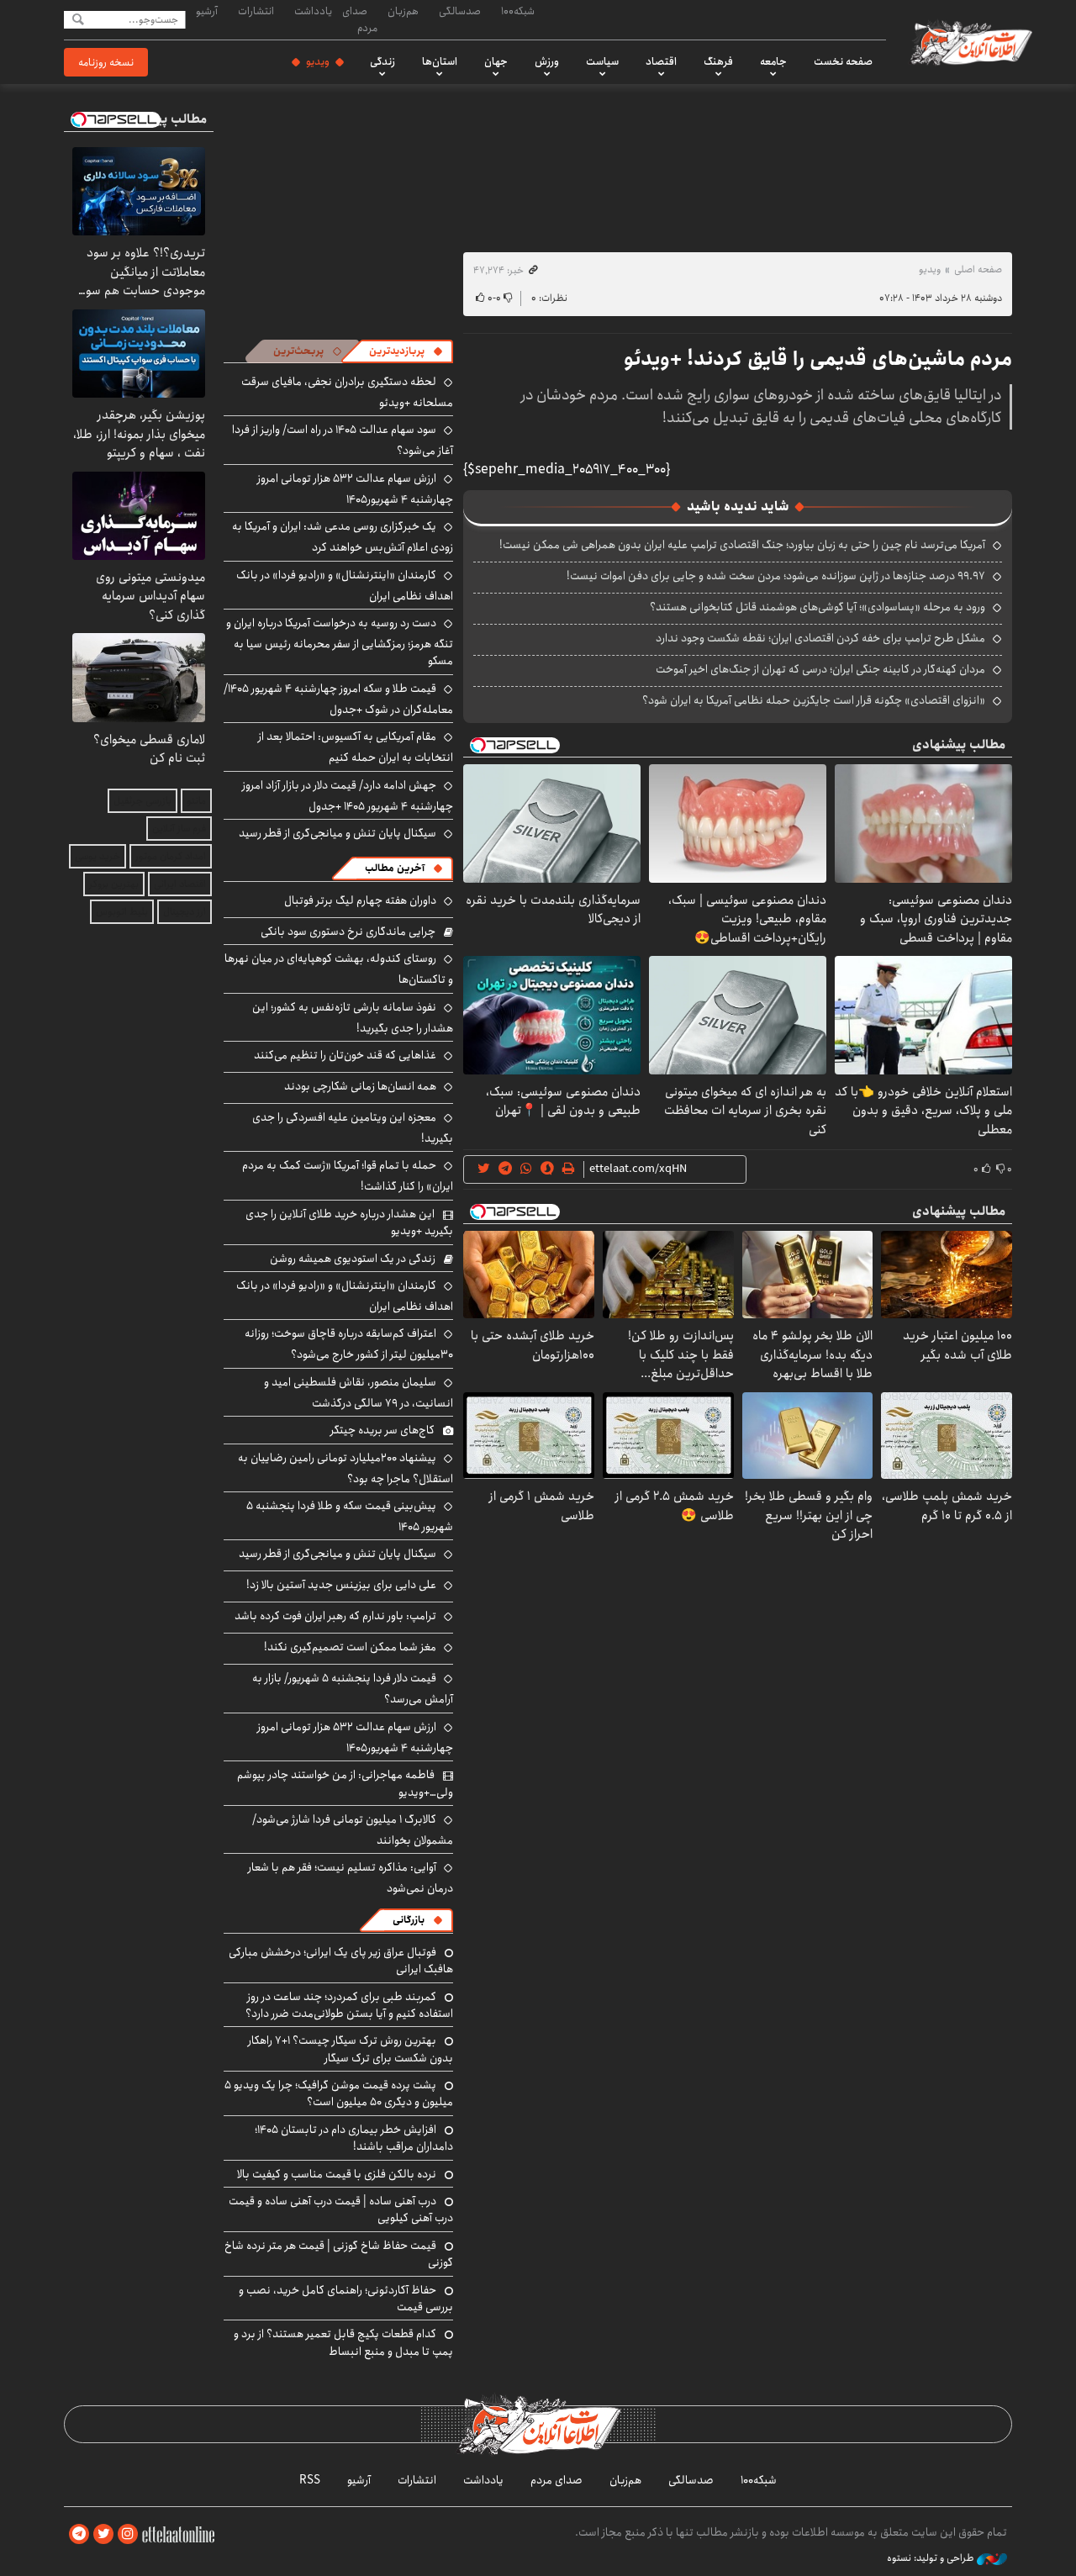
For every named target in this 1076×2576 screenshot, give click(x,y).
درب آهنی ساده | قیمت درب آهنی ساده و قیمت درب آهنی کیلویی (341, 2209)
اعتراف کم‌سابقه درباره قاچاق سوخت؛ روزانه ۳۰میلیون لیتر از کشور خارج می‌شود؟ (349, 1344)
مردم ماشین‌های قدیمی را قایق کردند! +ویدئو (818, 359)
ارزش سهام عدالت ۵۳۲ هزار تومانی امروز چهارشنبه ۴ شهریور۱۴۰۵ (355, 489)
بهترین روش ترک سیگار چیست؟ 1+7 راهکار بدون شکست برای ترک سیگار (351, 2049)
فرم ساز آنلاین (179, 829)
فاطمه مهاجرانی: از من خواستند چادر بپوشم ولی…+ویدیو (345, 1783)
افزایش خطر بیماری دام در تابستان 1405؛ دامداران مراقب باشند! (354, 2138)
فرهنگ (718, 61)
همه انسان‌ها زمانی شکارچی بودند (360, 1086)
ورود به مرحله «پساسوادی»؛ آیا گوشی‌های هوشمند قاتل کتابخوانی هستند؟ (818, 607)
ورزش (547, 61)
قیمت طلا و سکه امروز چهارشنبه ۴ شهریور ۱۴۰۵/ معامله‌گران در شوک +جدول (338, 699)
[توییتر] (103, 2534)
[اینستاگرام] (128, 2534)
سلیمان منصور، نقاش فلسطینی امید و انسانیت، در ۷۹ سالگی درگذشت (359, 1393)
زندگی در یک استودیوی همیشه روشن (353, 1259)
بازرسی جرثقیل (142, 801)
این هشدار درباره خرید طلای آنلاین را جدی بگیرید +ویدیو (349, 1222)
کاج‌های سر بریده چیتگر (382, 1430)
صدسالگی (460, 11)
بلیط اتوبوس (122, 912)
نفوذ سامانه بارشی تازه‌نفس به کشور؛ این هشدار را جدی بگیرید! (353, 1018)
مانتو (196, 801)
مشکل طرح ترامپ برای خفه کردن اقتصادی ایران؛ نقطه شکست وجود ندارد (820, 638)
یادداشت (313, 11)
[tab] (406, 351)
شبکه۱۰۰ (518, 11)
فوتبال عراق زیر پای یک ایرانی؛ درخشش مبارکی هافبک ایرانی (341, 1961)
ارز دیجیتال (185, 912)
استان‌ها (440, 61)
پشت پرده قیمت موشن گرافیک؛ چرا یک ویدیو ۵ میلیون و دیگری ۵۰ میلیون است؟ (339, 2093)
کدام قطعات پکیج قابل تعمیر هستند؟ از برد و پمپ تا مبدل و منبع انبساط (343, 2342)
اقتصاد (661, 61)
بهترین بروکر (114, 884)
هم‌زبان (403, 11)
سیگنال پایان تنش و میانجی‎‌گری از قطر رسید (338, 833)
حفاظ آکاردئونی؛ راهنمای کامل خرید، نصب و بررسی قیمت (346, 2299)
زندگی (382, 61)
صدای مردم (360, 19)
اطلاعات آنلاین (970, 42)
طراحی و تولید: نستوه (932, 2558)
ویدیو (318, 61)
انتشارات (256, 11)
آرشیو (207, 11)
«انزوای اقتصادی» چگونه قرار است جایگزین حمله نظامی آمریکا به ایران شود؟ (814, 700)
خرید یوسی (98, 856)
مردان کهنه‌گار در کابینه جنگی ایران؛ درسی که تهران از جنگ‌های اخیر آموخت (820, 669)
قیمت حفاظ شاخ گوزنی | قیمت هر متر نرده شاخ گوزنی (339, 2254)
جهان (496, 61)
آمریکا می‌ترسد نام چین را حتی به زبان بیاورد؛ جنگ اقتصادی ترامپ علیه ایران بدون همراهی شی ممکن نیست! (742, 545)
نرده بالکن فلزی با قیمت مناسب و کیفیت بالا (337, 2174)
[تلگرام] (79, 2534)
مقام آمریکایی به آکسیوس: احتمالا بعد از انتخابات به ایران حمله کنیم (356, 747)
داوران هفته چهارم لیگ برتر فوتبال (360, 900)
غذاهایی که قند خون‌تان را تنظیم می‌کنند (345, 1055)
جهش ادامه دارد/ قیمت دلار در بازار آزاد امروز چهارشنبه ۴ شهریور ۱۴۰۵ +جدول (348, 796)
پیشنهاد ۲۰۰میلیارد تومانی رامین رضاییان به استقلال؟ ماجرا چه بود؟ (345, 1468)
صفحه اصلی (978, 269)
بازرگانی (409, 1920)
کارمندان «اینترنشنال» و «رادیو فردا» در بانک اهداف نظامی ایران (345, 586)
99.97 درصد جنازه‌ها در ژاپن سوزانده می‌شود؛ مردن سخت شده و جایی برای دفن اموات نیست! (776, 576)
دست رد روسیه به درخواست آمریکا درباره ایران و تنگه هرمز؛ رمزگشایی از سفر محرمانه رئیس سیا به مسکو (340, 642)
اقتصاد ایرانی (180, 884)
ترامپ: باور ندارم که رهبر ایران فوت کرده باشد (335, 1616)
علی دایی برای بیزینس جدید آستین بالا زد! (341, 1585)
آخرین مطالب (395, 868)
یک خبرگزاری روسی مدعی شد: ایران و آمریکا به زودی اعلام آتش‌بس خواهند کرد (343, 537)
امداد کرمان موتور (171, 856)
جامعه (773, 61)
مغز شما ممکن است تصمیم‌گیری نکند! (350, 1647)
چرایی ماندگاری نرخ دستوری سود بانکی (348, 932)
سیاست (602, 61)
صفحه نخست (843, 61)
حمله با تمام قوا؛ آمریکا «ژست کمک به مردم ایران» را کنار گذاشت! (348, 1176)
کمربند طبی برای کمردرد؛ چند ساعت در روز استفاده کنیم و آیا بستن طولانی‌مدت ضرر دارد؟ (349, 2005)
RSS (310, 2480)
